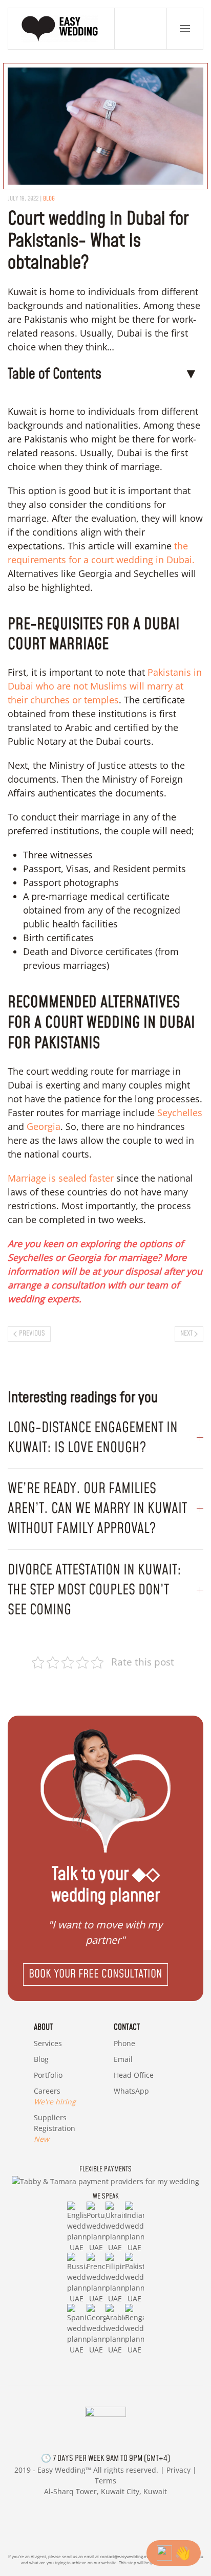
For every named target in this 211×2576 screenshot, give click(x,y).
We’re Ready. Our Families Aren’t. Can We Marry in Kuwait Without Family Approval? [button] (97, 1509)
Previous (32, 1334)
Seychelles (180, 1113)
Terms (105, 2481)
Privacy (178, 2470)
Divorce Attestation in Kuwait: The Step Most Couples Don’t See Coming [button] (94, 1590)
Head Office (134, 2075)
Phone (124, 2043)
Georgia (44, 1126)
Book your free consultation (96, 1974)
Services (48, 2043)
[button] (185, 29)
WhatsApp (131, 2091)
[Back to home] (61, 29)
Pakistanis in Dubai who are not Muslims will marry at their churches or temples (105, 686)
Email (123, 2059)
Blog (49, 199)
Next (186, 1334)
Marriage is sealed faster (61, 1178)
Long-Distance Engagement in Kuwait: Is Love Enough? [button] (93, 1438)
